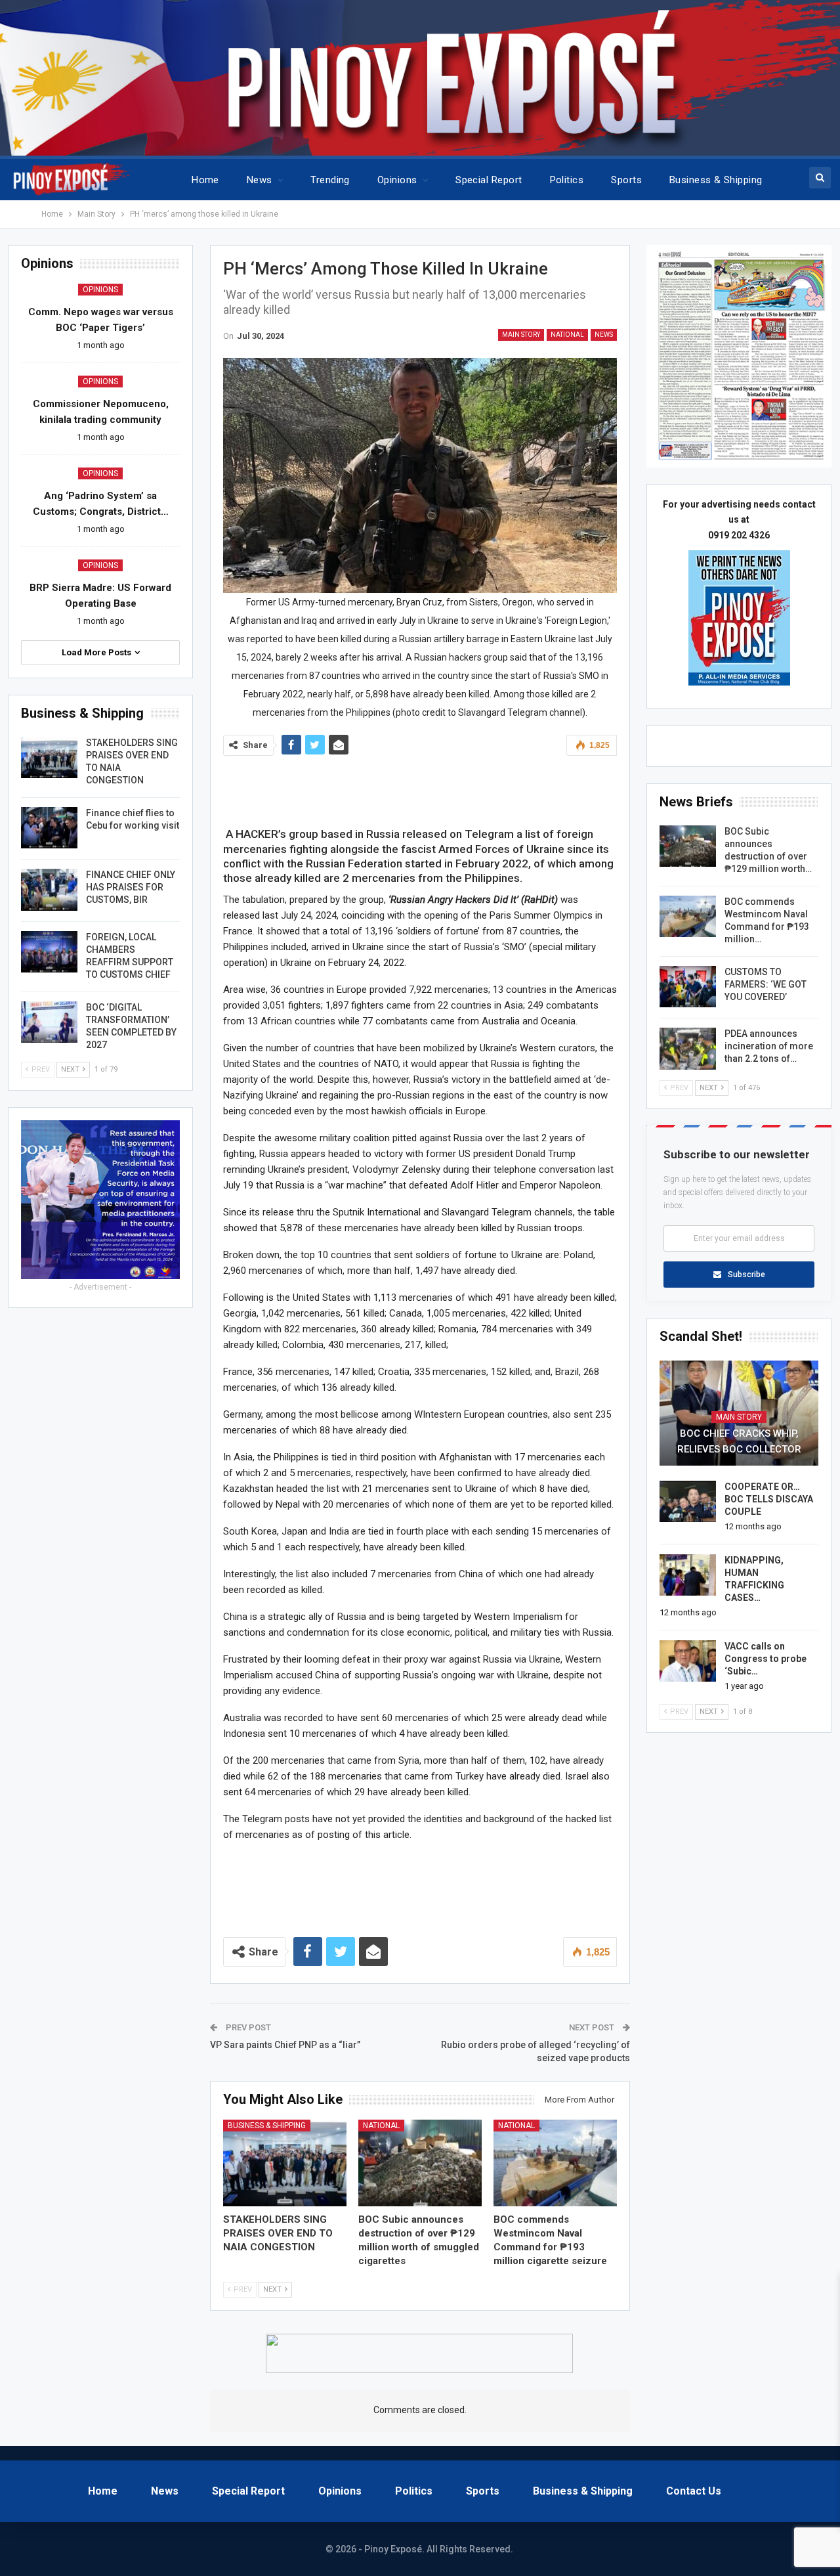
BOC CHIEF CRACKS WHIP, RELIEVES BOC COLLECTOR (739, 1441)
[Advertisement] (420, 788)
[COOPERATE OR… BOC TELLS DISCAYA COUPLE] (688, 1502)
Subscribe (746, 1275)
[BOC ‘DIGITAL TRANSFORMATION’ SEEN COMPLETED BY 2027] (49, 1022)
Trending (330, 180)
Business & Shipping (716, 180)
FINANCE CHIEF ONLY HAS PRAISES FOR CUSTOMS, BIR (131, 887)
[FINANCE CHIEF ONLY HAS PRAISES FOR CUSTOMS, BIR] (49, 890)
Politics (567, 180)
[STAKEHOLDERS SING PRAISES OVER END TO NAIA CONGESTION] (285, 2163)
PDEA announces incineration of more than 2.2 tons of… (769, 1046)
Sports (626, 180)
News (260, 180)
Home (205, 180)
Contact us (694, 2491)
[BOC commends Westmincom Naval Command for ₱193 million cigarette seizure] (555, 2163)
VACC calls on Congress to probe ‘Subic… (766, 1659)
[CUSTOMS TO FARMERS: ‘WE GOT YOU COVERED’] (688, 987)
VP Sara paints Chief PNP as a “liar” (285, 2045)
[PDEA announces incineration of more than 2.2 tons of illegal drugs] (688, 1049)
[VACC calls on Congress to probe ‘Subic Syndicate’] (688, 1661)
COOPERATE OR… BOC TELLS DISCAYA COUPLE (769, 1499)
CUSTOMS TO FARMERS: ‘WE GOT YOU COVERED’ (766, 984)
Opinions (397, 180)
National (567, 335)
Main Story (521, 335)
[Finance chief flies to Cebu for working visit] (49, 828)
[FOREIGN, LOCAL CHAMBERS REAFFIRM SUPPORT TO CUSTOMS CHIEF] (49, 952)
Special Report (489, 180)
